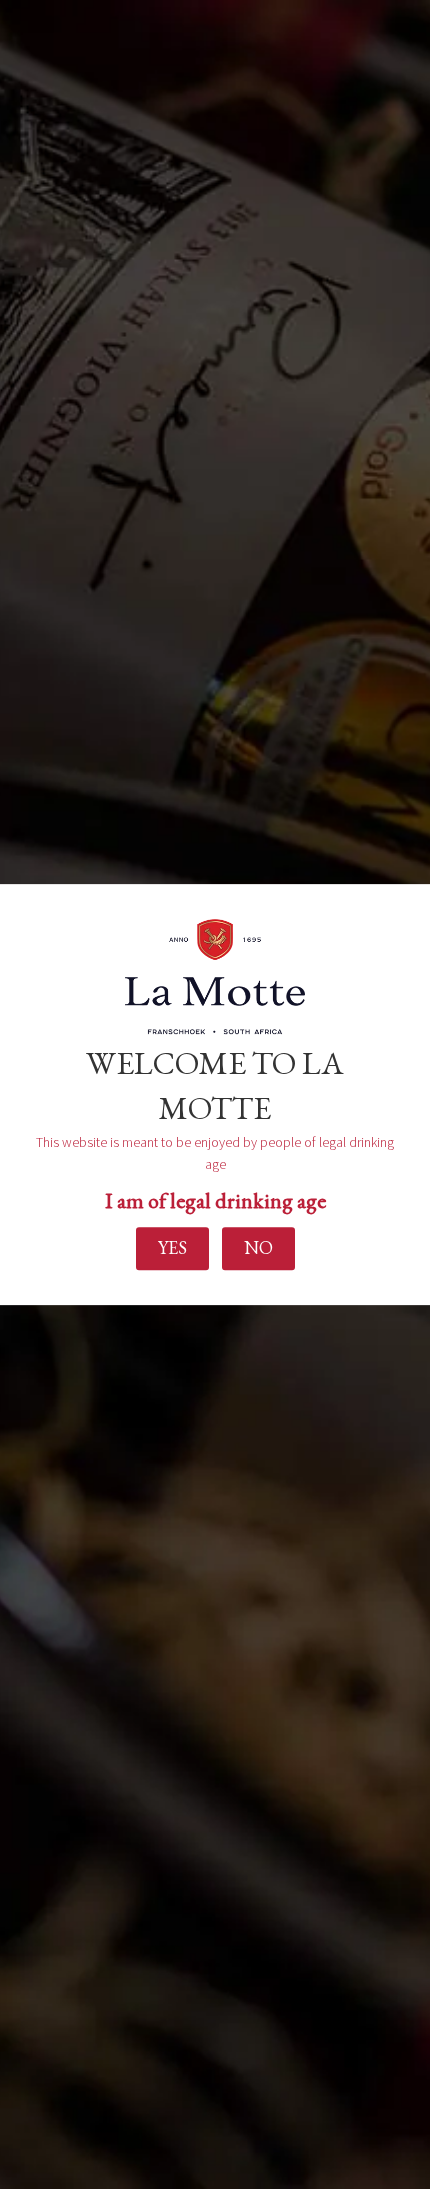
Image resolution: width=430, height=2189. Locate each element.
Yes (172, 1248)
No (258, 1248)
